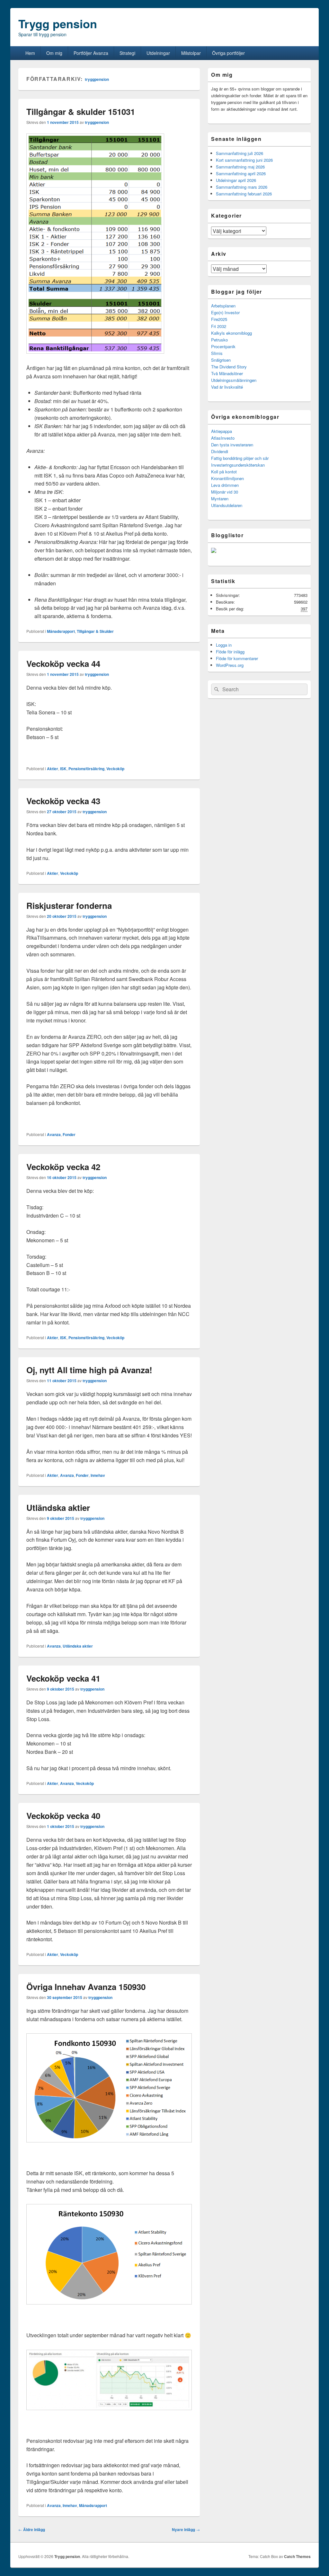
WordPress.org (230, 665)
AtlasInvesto (223, 438)
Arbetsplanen (223, 306)
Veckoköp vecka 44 (63, 663)
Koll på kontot (224, 472)
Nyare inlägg (186, 2529)
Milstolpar (191, 53)
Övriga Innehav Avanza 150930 (86, 1987)
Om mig (54, 53)
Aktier (53, 769)
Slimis (217, 353)
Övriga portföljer (228, 53)
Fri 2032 (219, 326)
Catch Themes (297, 2556)
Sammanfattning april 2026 (241, 173)
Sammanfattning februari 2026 (244, 194)
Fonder (69, 1134)
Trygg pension (58, 23)
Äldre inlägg (32, 2529)
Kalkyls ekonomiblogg (231, 333)
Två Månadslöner (227, 373)
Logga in (224, 645)
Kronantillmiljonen (227, 478)
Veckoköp (115, 769)
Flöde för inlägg (230, 652)
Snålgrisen (221, 360)
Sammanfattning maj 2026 (240, 167)
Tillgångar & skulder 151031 (81, 112)
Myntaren (220, 499)
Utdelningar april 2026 (236, 180)
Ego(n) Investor (225, 312)
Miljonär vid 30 (225, 492)
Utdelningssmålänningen (234, 380)
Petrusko (219, 340)
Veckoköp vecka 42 (63, 1167)
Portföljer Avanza (91, 53)
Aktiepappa (222, 431)
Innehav (98, 1475)
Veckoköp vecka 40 (63, 1816)
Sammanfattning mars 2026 (242, 187)
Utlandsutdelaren (227, 505)
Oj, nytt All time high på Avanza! (89, 1370)
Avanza (54, 1134)
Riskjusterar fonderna (69, 905)
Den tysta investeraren (232, 445)
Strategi (127, 53)
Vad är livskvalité (227, 387)
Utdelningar (158, 53)
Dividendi (220, 451)
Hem (30, 53)
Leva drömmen (225, 485)
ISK (63, 769)
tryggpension (97, 79)
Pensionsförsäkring (86, 769)
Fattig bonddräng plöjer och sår (240, 458)
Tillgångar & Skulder (95, 631)
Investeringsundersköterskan (238, 465)
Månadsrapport (61, 631)
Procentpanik (223, 346)
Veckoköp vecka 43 (63, 801)
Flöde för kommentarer (237, 658)
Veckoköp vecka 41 (63, 1678)
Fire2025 (219, 319)
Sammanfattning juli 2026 (240, 153)
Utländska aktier (58, 1508)
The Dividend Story (229, 367)
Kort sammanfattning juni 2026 (244, 160)
